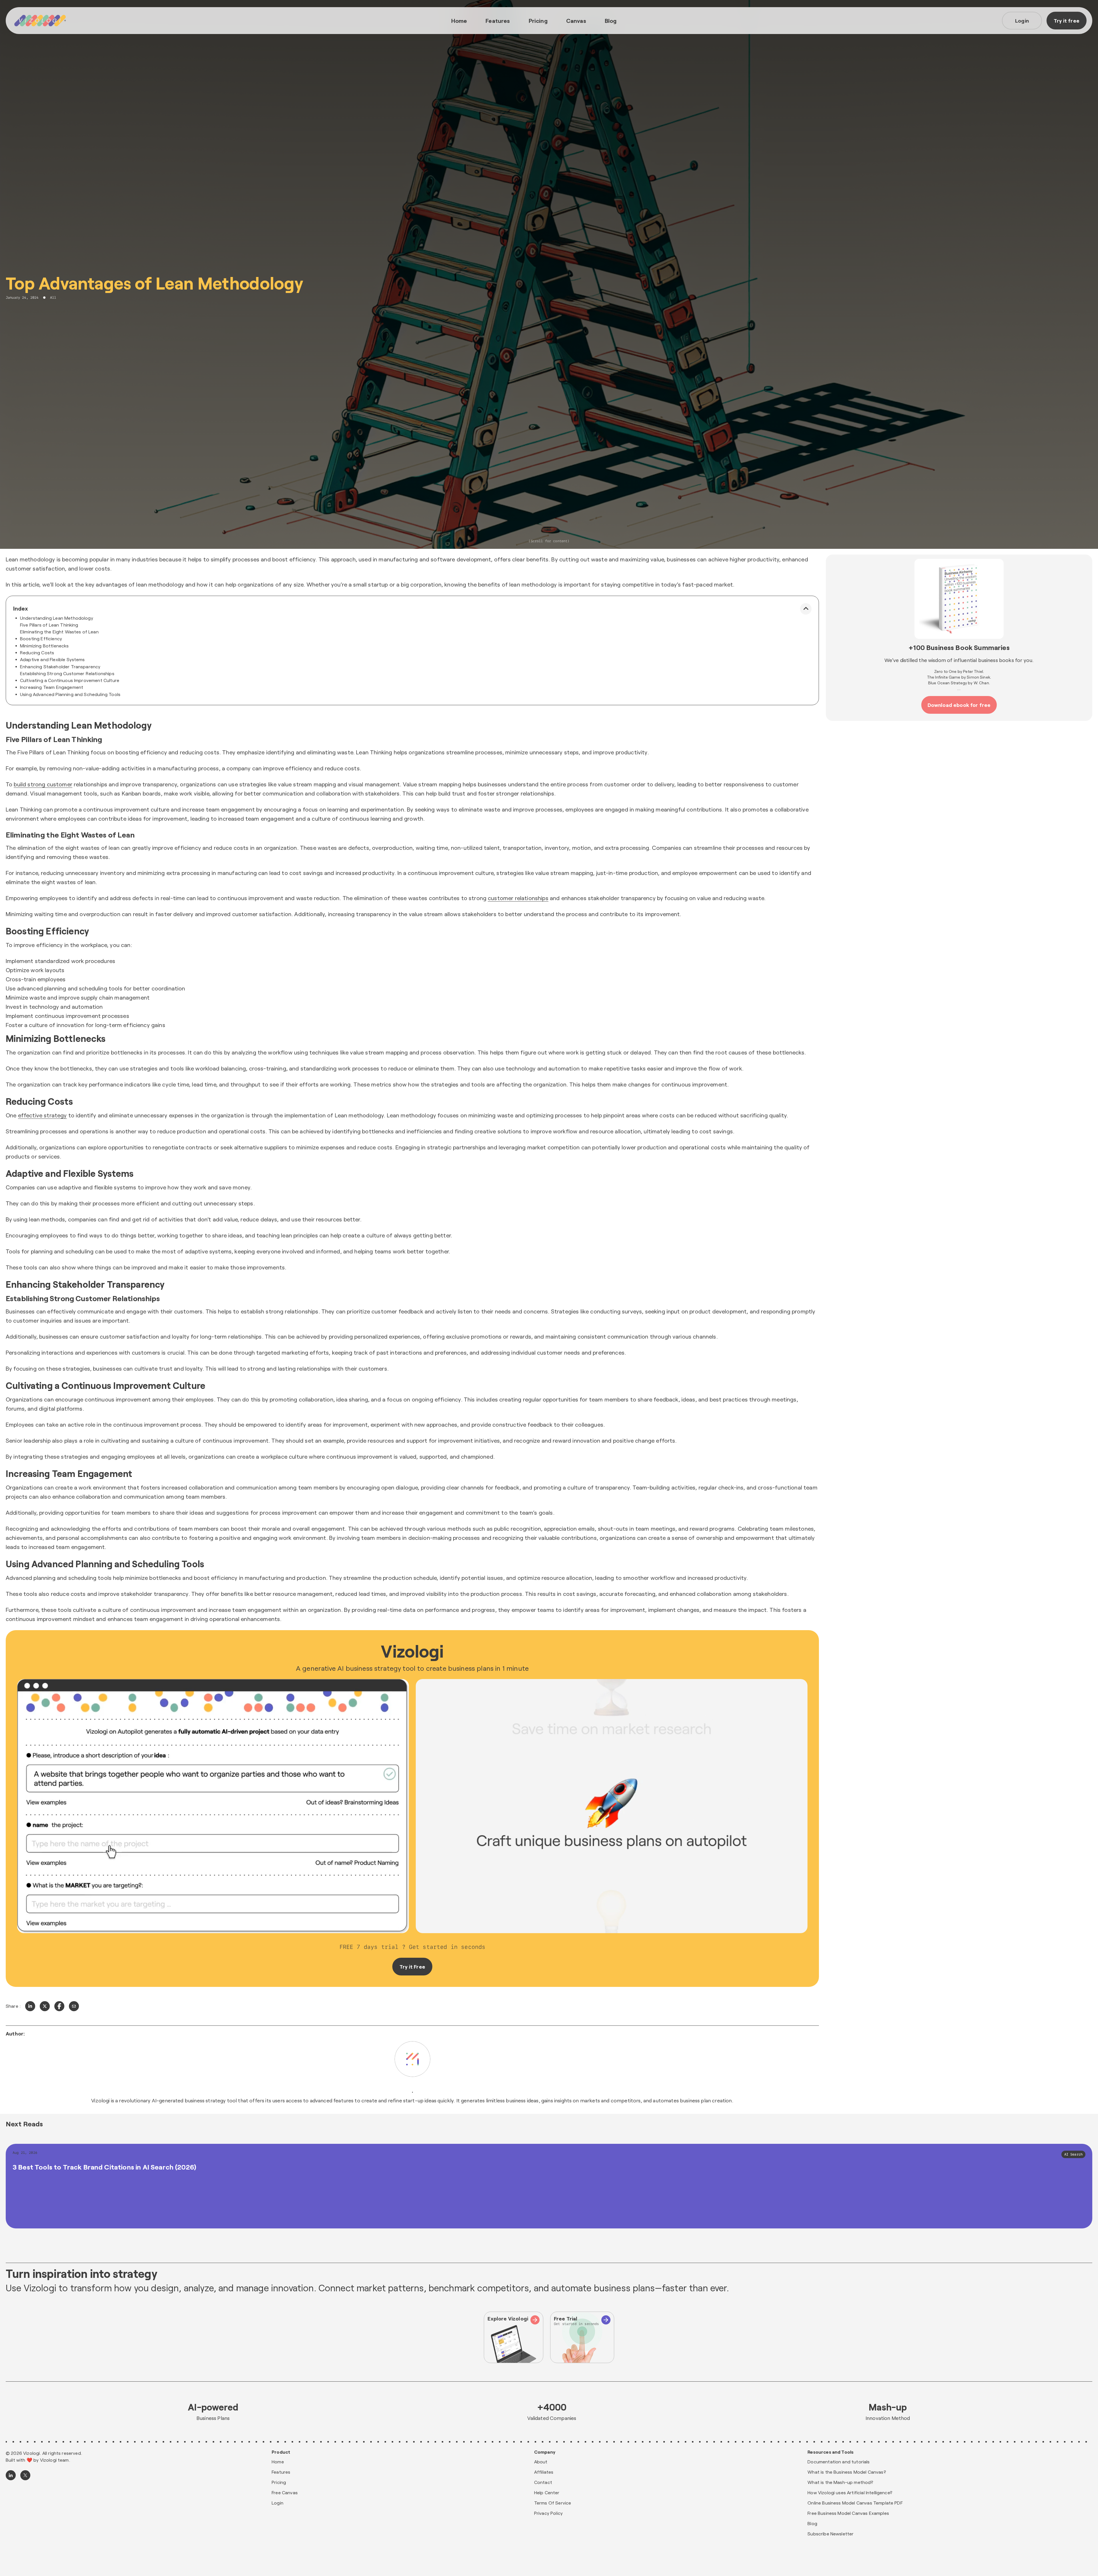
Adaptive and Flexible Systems (52, 659)
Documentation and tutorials (839, 2462)
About (541, 2462)
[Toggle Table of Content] (806, 609)
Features (498, 21)
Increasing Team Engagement (52, 687)
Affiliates (544, 2472)
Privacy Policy (548, 2513)
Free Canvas (285, 2492)
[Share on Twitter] (45, 2006)
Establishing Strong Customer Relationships (67, 673)
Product (281, 2452)
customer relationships (518, 898)
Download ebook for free (959, 705)
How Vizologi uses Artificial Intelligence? (850, 2492)
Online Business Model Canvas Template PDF (855, 2503)
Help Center (547, 2492)
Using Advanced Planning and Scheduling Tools (70, 694)
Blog (611, 21)
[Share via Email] (74, 2006)
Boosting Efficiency (41, 638)
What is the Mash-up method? (840, 2482)
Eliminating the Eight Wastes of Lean (59, 632)
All (53, 298)
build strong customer (43, 784)
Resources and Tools (831, 2452)
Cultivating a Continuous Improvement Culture (70, 680)
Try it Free (412, 1967)
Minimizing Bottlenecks (44, 646)
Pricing (538, 21)
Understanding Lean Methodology (57, 618)
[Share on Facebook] (59, 2006)
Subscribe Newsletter (831, 2534)
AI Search (1073, 2154)
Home (459, 21)
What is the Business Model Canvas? (847, 2472)
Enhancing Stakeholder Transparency (60, 666)
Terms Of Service (553, 2503)
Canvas (576, 21)
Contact (543, 2482)
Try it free (1067, 21)
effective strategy (42, 1115)
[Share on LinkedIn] (30, 2006)
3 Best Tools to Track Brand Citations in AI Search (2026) (104, 2167)
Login (1022, 21)
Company (545, 2452)
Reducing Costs (37, 652)
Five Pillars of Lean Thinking (49, 625)
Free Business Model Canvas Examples (848, 2513)
